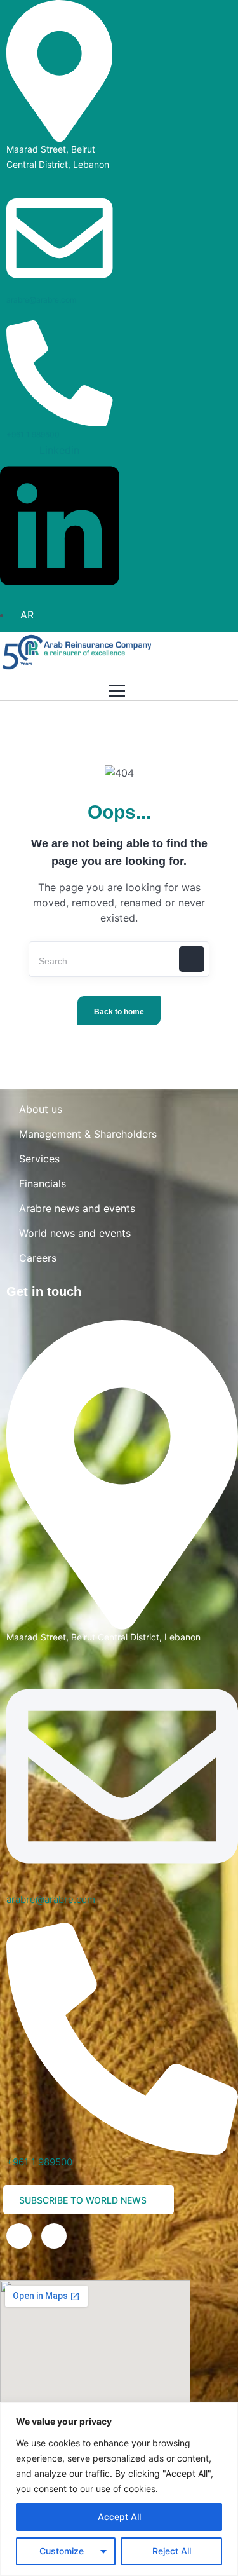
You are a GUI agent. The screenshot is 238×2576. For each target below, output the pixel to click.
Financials (43, 1183)
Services (39, 1159)
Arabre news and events (77, 1208)
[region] (119, 2489)
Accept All (119, 2517)
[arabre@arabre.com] (60, 237)
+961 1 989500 (33, 434)
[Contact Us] (54, 2236)
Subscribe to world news (84, 2200)
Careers (38, 1258)
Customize (62, 2551)
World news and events (75, 1233)
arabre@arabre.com (41, 300)
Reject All (172, 2551)
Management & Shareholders (88, 1134)
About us (41, 1109)
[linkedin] (19, 2236)
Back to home (119, 1012)
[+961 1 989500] (60, 372)
